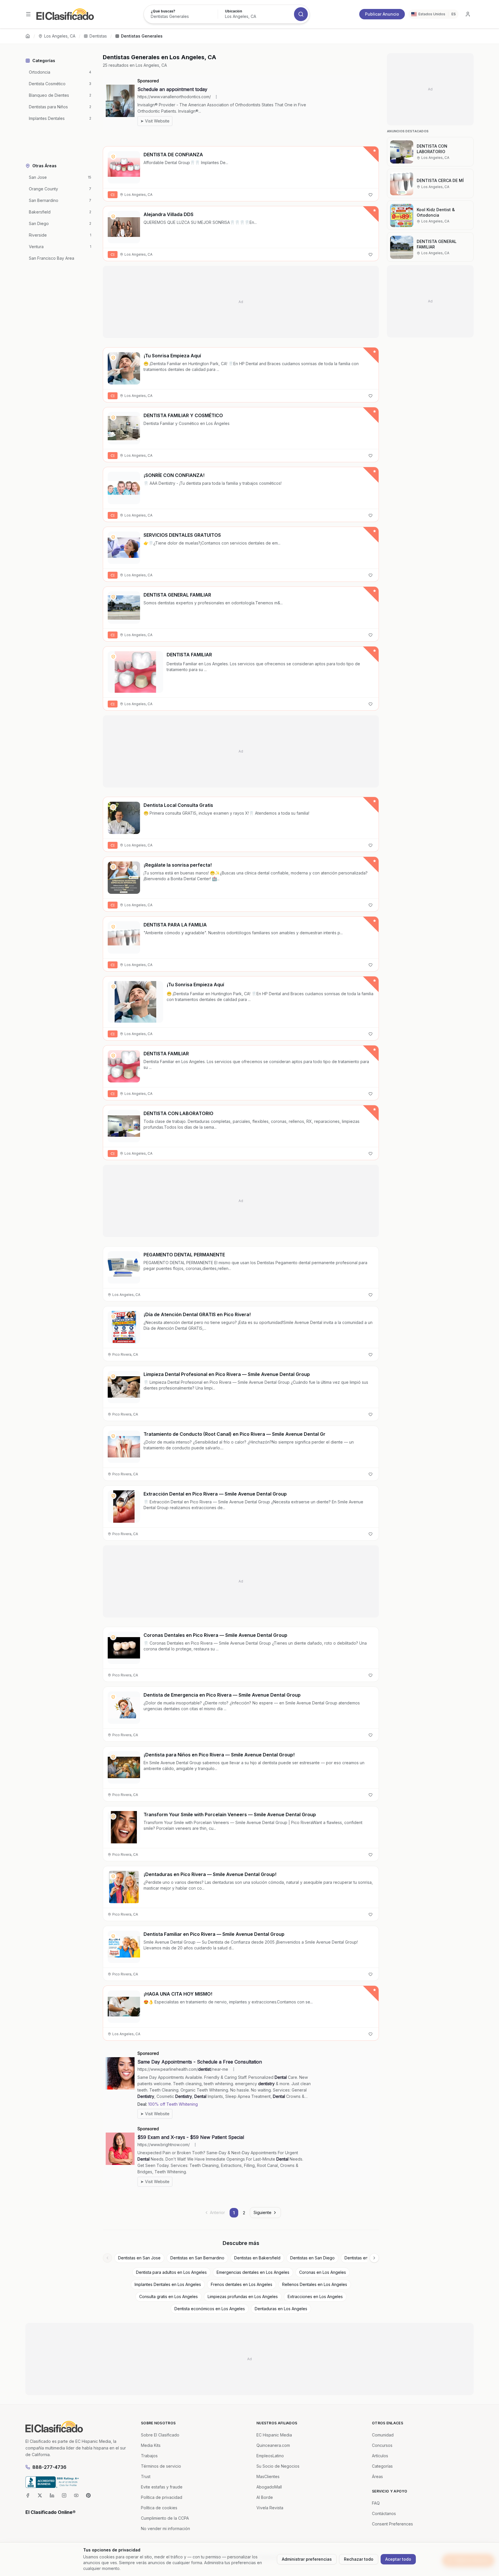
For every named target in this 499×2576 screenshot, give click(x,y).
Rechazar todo (359, 2559)
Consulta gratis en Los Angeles (168, 2297)
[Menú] (28, 14)
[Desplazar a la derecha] (374, 2258)
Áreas (377, 2476)
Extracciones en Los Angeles (315, 2297)
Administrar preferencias (307, 2559)
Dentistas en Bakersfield (257, 2258)
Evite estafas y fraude (162, 2487)
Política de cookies (159, 2508)
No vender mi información (165, 2528)
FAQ (376, 2503)
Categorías (382, 2466)
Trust (146, 2476)
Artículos (380, 2456)
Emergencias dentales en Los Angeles (253, 2272)
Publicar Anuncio (382, 14)
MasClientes (268, 2476)
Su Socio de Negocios (278, 2466)
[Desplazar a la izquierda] (107, 2258)
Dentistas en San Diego (312, 2258)
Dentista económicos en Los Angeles (210, 2309)
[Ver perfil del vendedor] (113, 157)
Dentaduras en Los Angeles (281, 2309)
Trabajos (149, 2456)
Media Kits (151, 2445)
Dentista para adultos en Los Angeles (171, 2272)
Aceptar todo (398, 2559)
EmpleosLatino (270, 2456)
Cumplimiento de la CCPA (165, 2518)
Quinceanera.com (273, 2445)
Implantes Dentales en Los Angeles (168, 2284)
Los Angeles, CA (60, 36)
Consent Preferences (392, 2524)
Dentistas (98, 36)
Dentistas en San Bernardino (197, 2258)
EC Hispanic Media (274, 2435)
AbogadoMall (269, 2487)
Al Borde (265, 2497)
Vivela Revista (270, 2508)
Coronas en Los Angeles (323, 2272)
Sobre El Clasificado (160, 2435)
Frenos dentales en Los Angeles (242, 2284)
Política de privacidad (162, 2497)
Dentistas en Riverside (366, 2258)
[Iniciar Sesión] (468, 14)
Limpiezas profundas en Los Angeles (243, 2297)
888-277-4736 (49, 2467)
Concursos (382, 2445)
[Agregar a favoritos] (370, 195)
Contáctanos (384, 2513)
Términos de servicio (161, 2466)
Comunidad (383, 2435)
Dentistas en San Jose (139, 2258)
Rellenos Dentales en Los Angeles (315, 2284)
